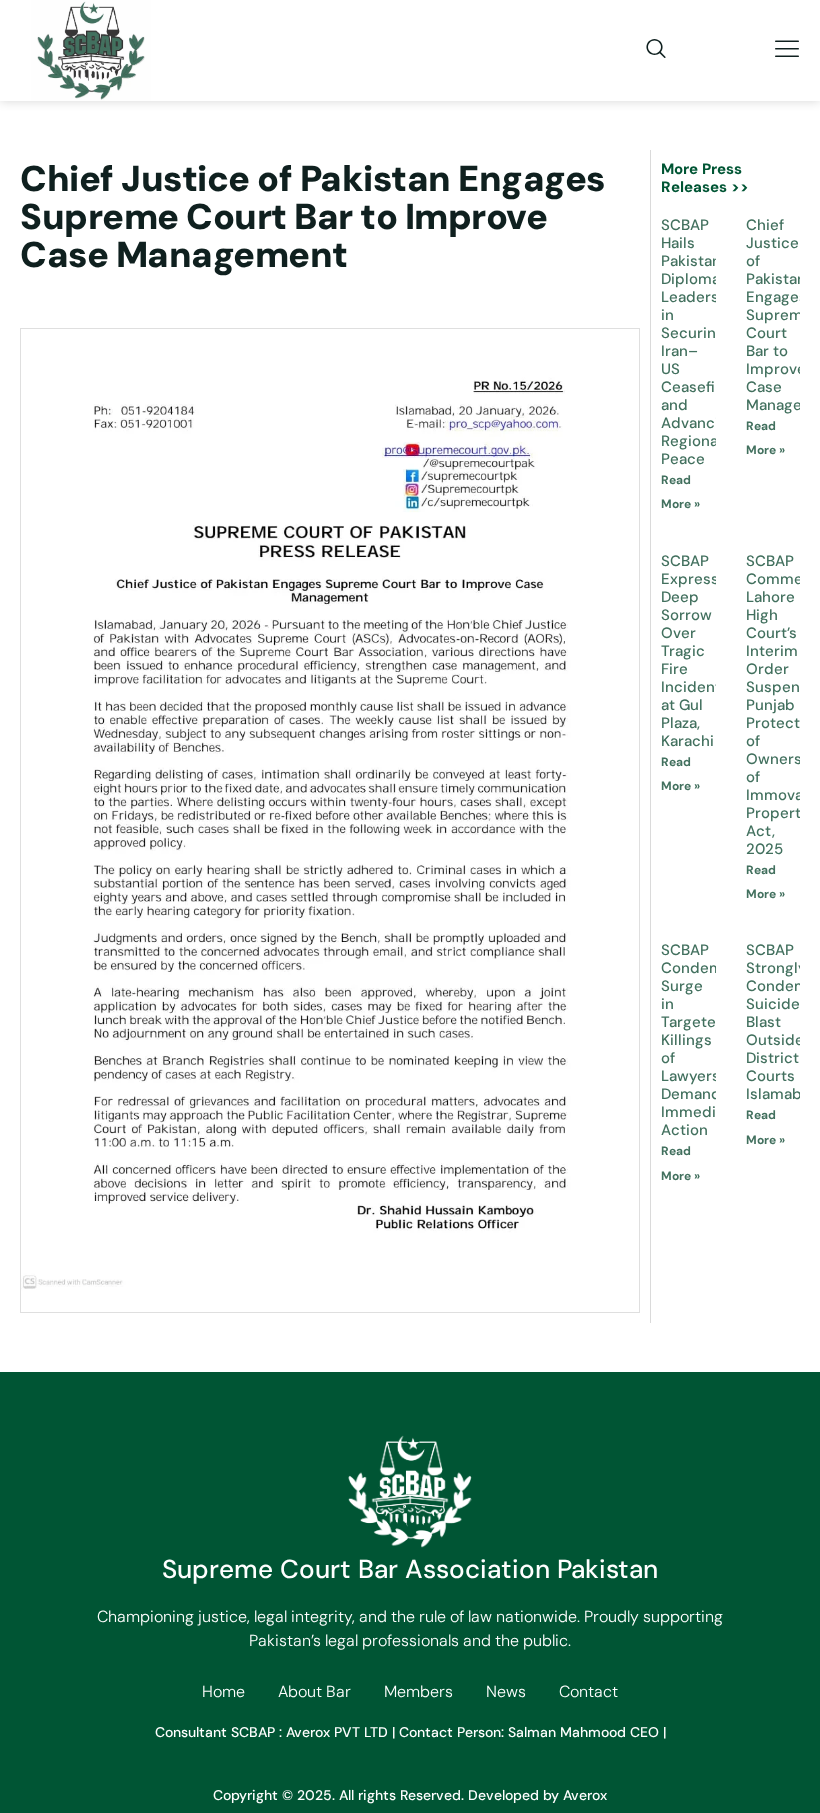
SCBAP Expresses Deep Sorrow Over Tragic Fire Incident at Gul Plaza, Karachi (698, 651)
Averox (585, 1795)
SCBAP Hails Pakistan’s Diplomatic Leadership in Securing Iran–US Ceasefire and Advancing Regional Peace (701, 342)
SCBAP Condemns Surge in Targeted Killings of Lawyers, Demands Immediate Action (700, 1040)
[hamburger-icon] (787, 50)
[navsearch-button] (646, 50)
